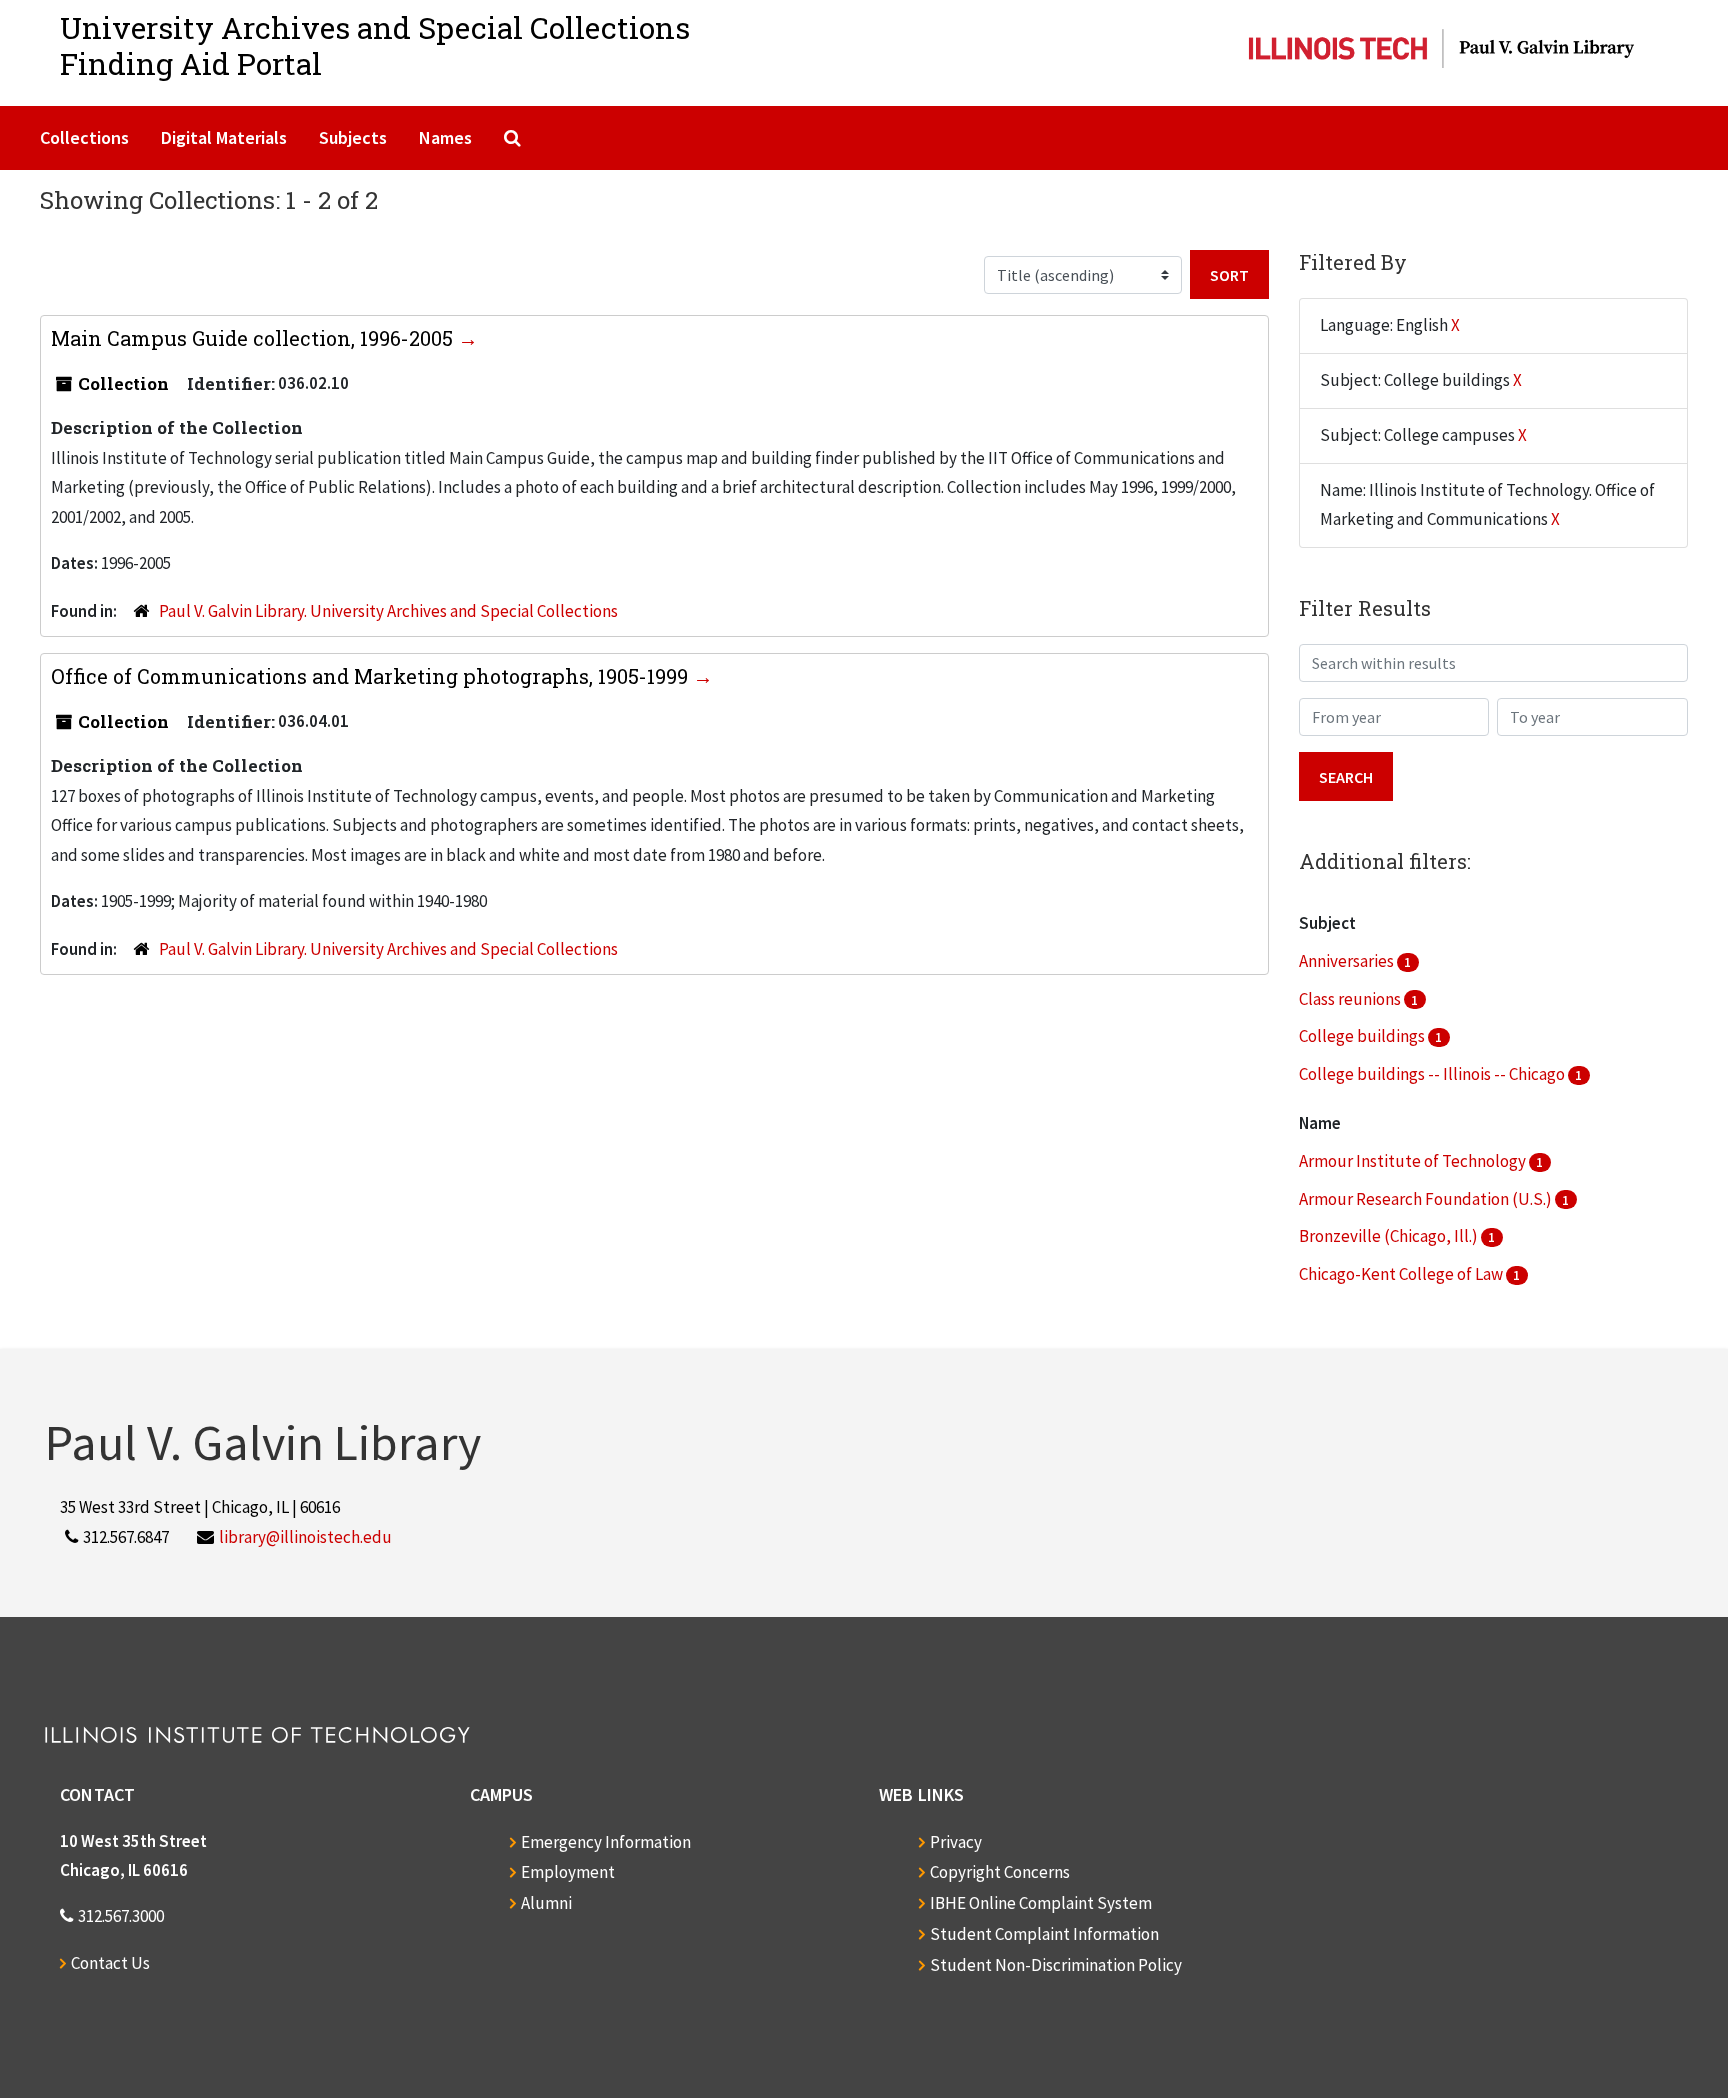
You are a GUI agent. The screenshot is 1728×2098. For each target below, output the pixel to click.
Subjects (353, 137)
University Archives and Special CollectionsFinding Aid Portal (375, 45)
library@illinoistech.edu (305, 1537)
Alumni (546, 1903)
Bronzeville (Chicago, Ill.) (1390, 1236)
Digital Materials (224, 137)
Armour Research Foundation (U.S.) (1427, 1199)
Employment (568, 1872)
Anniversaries (1348, 961)
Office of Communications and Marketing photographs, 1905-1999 (372, 676)
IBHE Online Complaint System (1041, 1903)
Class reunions (1351, 999)
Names (445, 137)
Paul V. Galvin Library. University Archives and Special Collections (388, 611)
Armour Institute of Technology (1414, 1161)
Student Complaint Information (1044, 1934)
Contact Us (110, 1963)
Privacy (956, 1842)
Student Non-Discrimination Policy (1056, 1965)
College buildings (1363, 1036)
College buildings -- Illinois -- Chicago (1433, 1074)
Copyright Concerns (1000, 1872)
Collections (84, 137)
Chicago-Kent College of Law (1402, 1274)
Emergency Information (606, 1842)
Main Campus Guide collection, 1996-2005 (254, 338)
